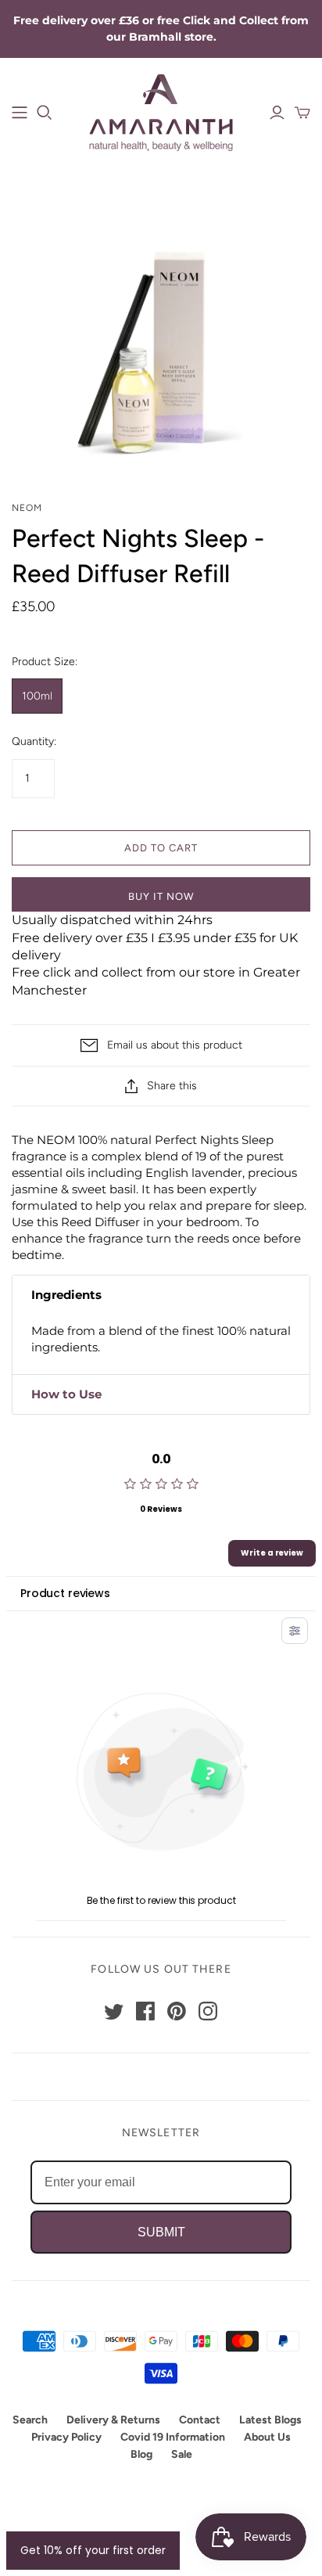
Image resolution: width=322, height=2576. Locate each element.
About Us (267, 2437)
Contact (200, 2420)
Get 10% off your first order (93, 2550)
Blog (141, 2454)
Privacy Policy (66, 2437)
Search (30, 2420)
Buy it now (161, 896)
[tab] (161, 1295)
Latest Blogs (270, 2420)
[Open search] (45, 113)
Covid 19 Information (173, 2437)
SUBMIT (161, 2232)
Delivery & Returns (113, 2420)
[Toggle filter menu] (295, 1631)
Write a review (272, 1553)
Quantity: (34, 741)
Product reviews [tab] (65, 1593)
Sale (182, 2454)
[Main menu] (20, 113)
